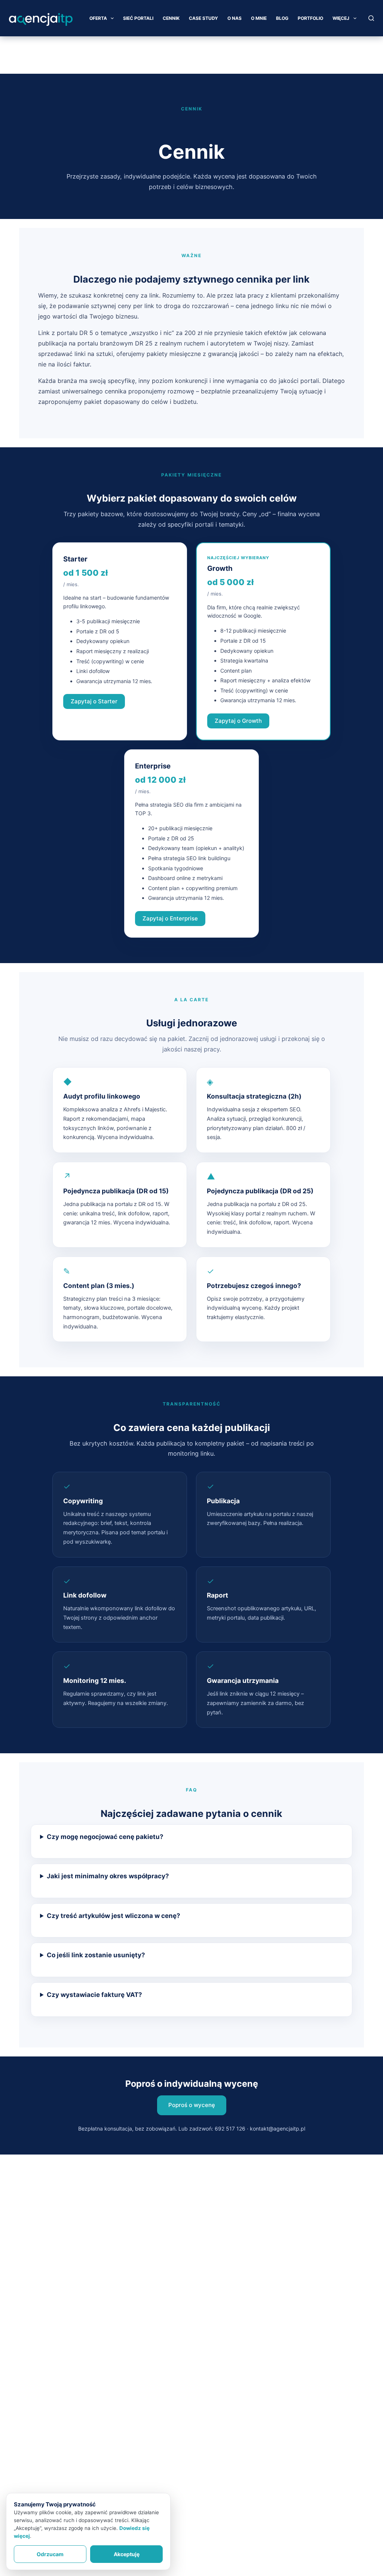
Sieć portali (138, 18)
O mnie (259, 18)
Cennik (171, 18)
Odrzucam (50, 2554)
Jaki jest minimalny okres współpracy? (108, 1876)
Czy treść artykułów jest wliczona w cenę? (114, 1916)
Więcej (341, 18)
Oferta (98, 18)
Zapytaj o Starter (94, 701)
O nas (235, 18)
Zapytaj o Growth (238, 721)
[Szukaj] (371, 18)
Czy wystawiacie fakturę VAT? (94, 1995)
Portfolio (310, 18)
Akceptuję (127, 2554)
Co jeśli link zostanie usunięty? (96, 1955)
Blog (282, 18)
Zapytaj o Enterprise (170, 918)
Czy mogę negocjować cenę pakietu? (105, 1837)
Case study (203, 18)
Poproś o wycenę (192, 2105)
